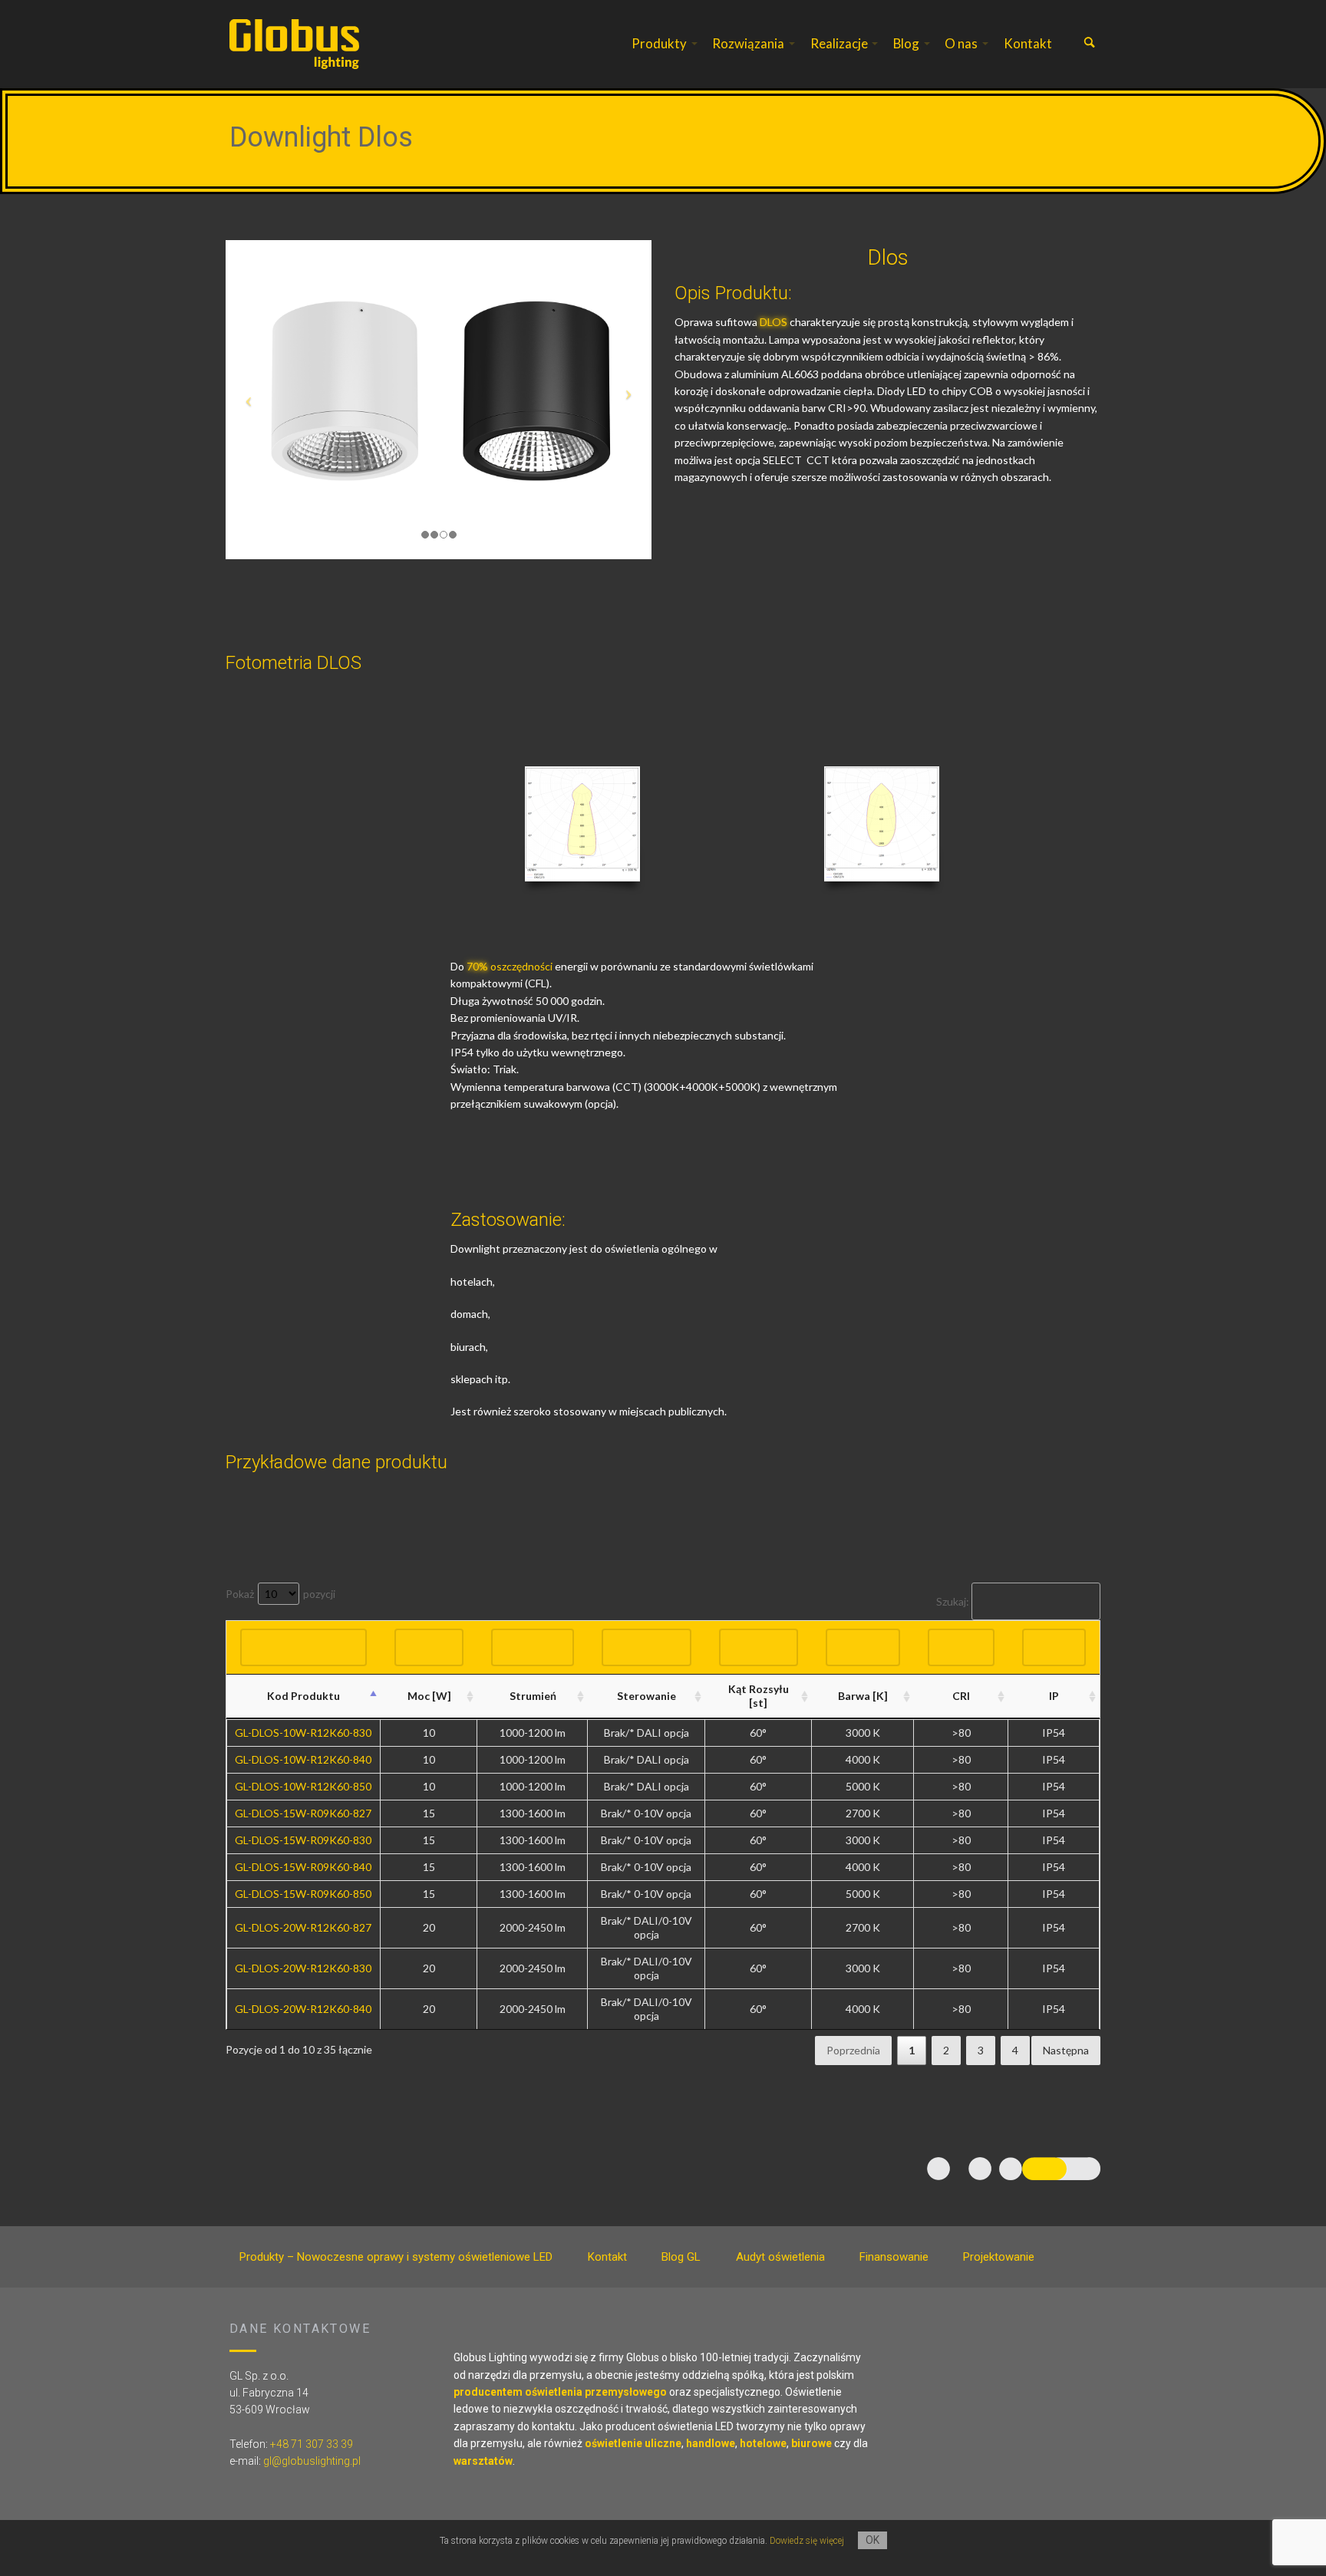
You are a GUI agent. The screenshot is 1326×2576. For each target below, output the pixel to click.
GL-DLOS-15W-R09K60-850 (303, 1894)
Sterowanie (647, 1696)
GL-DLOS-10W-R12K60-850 (303, 1786)
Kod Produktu (303, 1696)
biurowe (811, 2443)
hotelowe (763, 2443)
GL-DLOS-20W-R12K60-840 (303, 2009)
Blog (906, 43)
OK (872, 2540)
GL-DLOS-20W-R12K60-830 (303, 1968)
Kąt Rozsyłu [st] (759, 1696)
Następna (1066, 2050)
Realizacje (839, 43)
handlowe (711, 2443)
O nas (961, 43)
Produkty (659, 43)
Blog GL (681, 2257)
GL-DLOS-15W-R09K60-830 (303, 1840)
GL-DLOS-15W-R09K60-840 (303, 1867)
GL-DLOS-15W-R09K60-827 (303, 1813)
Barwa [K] (863, 1696)
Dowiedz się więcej (807, 2541)
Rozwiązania (748, 43)
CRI (961, 1696)
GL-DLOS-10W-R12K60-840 (303, 1759)
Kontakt (1028, 43)
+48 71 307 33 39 (312, 2444)
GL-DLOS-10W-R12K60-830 (303, 1733)
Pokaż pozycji (280, 1594)
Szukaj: (953, 1601)
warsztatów (483, 2461)
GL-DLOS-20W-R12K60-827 (303, 1927)
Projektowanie (999, 2257)
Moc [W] (429, 1696)
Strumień (533, 1696)
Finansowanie (894, 2257)
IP (1054, 1696)
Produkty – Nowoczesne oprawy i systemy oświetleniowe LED (396, 2257)
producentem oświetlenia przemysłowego (560, 2392)
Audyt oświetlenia (780, 2257)
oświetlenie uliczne (633, 2443)
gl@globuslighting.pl (312, 2461)
